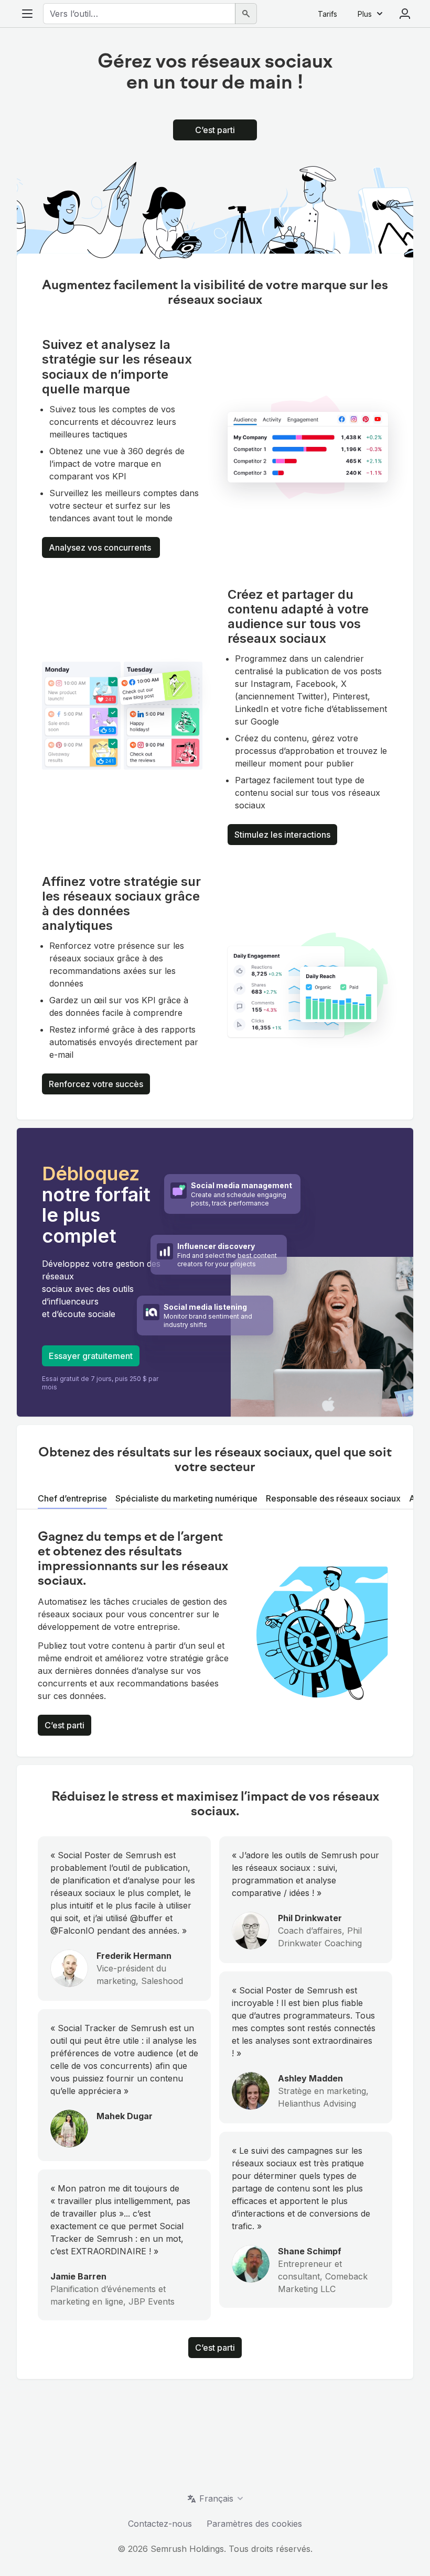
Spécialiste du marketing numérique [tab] (186, 1498)
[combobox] (139, 14)
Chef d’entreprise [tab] (72, 1498)
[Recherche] (246, 14)
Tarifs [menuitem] (327, 14)
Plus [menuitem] (365, 14)
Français (216, 2498)
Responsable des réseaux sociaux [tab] (333, 1498)
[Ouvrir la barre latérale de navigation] (27, 14)
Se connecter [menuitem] (405, 14)
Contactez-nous (160, 2524)
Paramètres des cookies (254, 2524)
